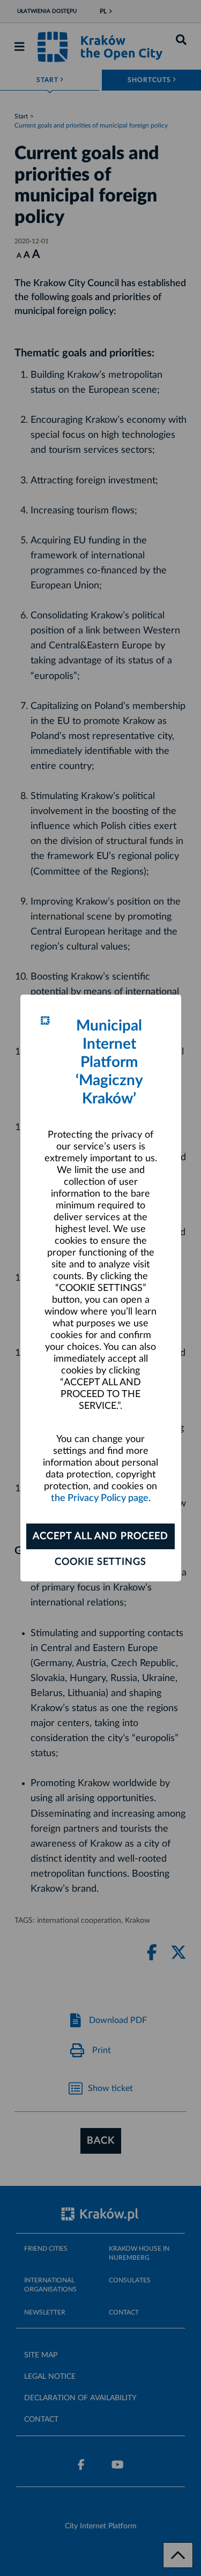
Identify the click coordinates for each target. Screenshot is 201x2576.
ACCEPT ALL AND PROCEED (100, 1536)
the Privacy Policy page (100, 1498)
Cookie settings (100, 1562)
